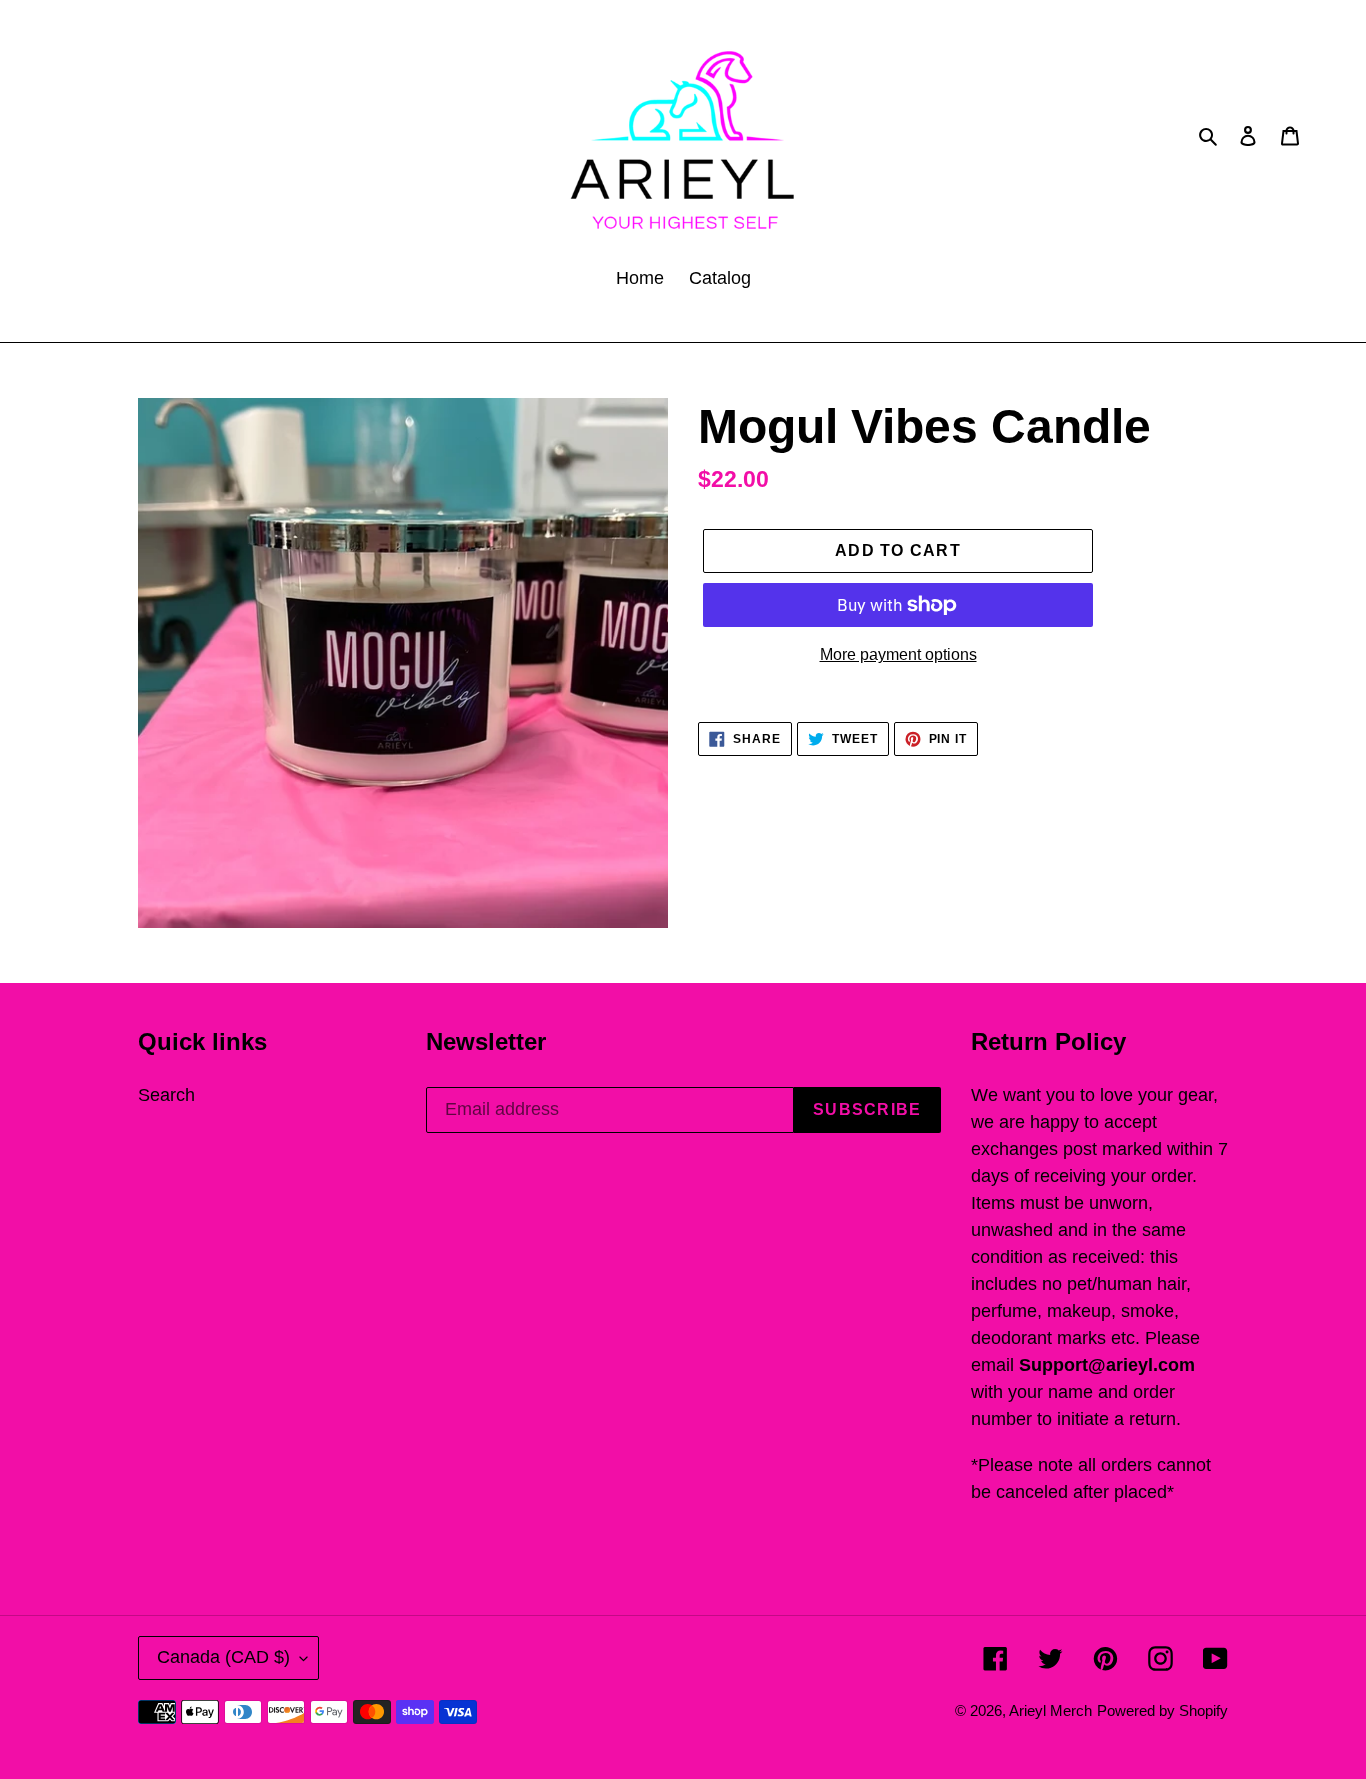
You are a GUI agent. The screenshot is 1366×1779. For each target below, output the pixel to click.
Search (166, 1095)
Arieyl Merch (1050, 1710)
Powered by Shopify (1162, 1710)
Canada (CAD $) (223, 1657)
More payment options (898, 654)
